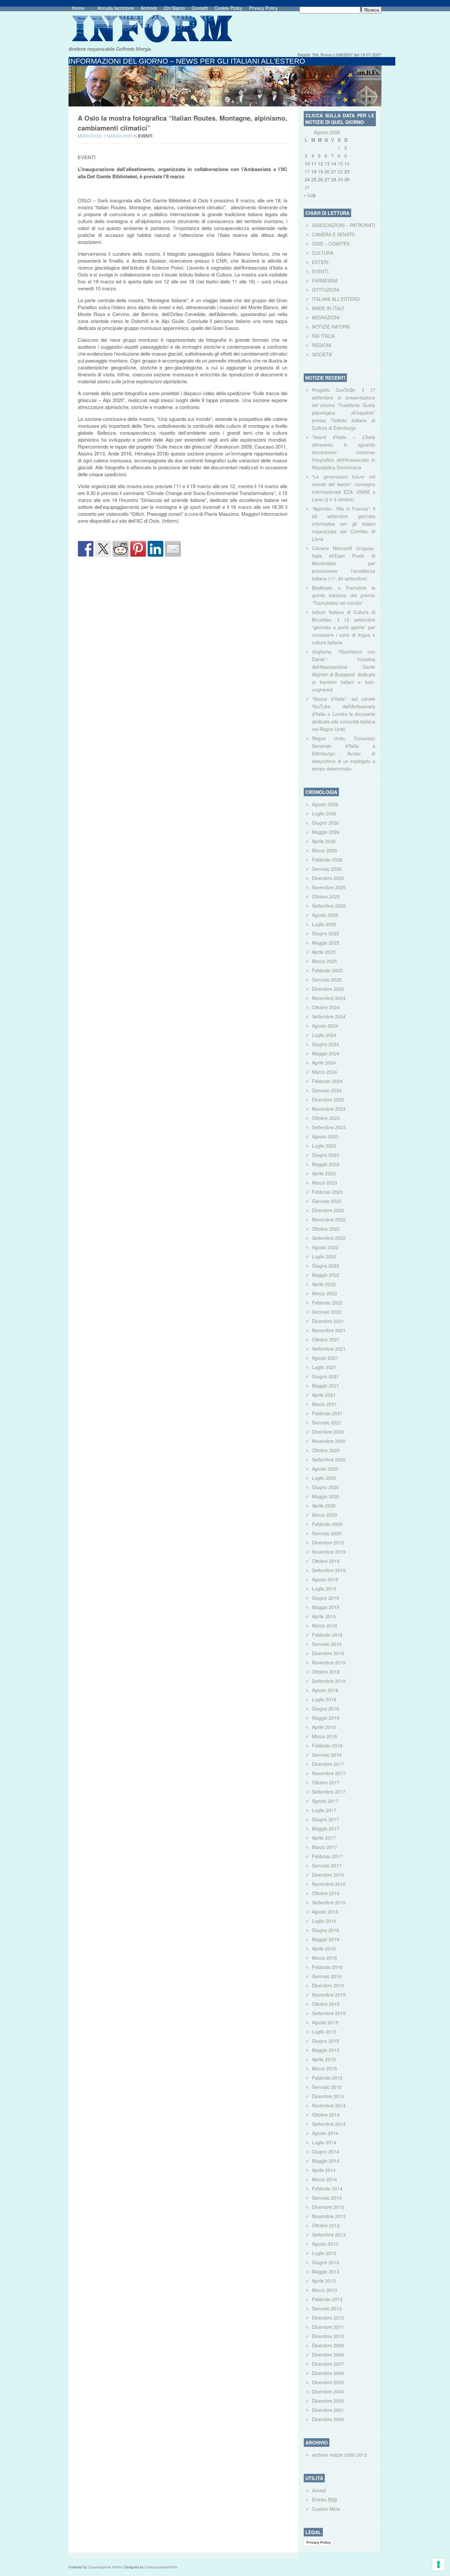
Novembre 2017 (329, 1773)
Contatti (200, 8)
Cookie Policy (228, 8)
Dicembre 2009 (328, 2345)
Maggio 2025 (326, 943)
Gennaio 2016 (327, 1976)
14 (334, 163)
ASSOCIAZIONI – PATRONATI (344, 225)
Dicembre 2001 (328, 2410)
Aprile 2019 (324, 1616)
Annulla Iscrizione (116, 8)
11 (314, 163)
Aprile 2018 (324, 1727)
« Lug (310, 195)
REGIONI (322, 345)
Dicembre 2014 (328, 2096)
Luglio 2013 (324, 2253)
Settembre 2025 (329, 906)
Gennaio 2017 (327, 1865)
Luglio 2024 (324, 1035)
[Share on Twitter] (103, 549)
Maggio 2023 (326, 1164)
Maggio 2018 (326, 1718)
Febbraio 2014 (327, 2188)
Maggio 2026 (326, 832)
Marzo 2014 (324, 2179)
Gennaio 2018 (327, 1755)
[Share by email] (173, 549)
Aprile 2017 (324, 1838)
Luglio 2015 (324, 2032)
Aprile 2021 (324, 1395)
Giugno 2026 (325, 823)
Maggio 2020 (326, 1496)
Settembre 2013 (329, 2235)
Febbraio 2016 (327, 1967)
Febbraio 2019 (327, 1635)
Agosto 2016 (325, 1912)
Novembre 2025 (329, 887)
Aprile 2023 (324, 1173)
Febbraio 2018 (327, 1745)
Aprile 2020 (324, 1506)
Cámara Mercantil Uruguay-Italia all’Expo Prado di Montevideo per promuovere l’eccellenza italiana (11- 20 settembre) (344, 563)
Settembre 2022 (329, 1238)
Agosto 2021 (325, 1358)
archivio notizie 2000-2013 (339, 2455)
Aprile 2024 (324, 1063)
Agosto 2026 (325, 804)
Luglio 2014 (324, 2142)
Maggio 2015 (326, 2050)
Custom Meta (326, 2509)
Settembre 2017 (329, 1792)
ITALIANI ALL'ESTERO (336, 299)
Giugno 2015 (325, 2041)
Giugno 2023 (325, 1155)
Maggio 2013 (326, 2271)
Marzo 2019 (324, 1625)
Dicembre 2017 (328, 1764)
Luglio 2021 (324, 1367)
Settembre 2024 (329, 1016)
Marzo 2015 (324, 2068)
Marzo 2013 (324, 2290)
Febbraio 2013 (327, 2299)
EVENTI (145, 136)
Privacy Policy (263, 8)
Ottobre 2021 (326, 1339)
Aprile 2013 (324, 2281)
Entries (324, 2500)
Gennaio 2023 (327, 1201)
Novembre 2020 (329, 1441)
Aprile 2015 (324, 2059)
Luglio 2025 (324, 924)
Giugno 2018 (325, 1709)
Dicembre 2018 (328, 1653)
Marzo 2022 (324, 1293)
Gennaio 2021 (327, 1422)
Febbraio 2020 (327, 1524)
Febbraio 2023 (327, 1192)
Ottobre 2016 (326, 1893)
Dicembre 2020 (328, 1432)
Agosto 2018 (325, 1690)
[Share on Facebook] (86, 549)
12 (321, 163)
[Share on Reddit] (121, 549)
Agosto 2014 (325, 2133)
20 (327, 171)
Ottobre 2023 (326, 1118)
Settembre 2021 (329, 1349)
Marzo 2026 (324, 850)
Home (78, 8)
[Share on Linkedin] (155, 549)
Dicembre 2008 (328, 2355)
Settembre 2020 (329, 1459)
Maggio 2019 (326, 1607)
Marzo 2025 (324, 961)
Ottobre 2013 (326, 2225)
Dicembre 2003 (328, 2401)
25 (314, 179)
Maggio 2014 (326, 2161)
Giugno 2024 (325, 1044)
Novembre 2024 (329, 998)
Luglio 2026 (324, 813)
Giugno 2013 (325, 2262)
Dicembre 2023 (328, 1099)
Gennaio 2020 (327, 1533)
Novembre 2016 (329, 1884)
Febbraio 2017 (327, 1856)
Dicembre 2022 (328, 1210)
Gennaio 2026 (327, 869)
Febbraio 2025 (327, 970)
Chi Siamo (174, 8)
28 (334, 179)
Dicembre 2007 (328, 2364)
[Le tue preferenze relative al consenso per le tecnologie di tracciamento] (438, 2564)
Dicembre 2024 (328, 989)
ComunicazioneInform (161, 2567)
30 (347, 179)
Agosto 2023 (325, 1136)
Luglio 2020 (324, 1478)
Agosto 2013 (325, 2244)
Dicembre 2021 (328, 1321)
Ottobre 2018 (326, 1672)
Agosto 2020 (325, 1469)
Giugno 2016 (325, 1930)
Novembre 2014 (329, 2105)
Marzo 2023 (324, 1183)
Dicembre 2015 (328, 1985)
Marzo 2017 (324, 1847)
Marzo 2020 (324, 1515)
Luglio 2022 (324, 1256)
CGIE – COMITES (331, 244)
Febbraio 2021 (327, 1413)
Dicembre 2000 (328, 2419)
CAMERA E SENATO (334, 234)
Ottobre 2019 (326, 1561)
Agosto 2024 (325, 1026)
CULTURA (323, 253)
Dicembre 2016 (328, 1875)
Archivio (149, 8)
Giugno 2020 (325, 1487)
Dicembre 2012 (328, 2318)
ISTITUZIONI (326, 290)
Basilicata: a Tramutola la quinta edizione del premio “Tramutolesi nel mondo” (344, 595)
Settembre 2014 (329, 2124)
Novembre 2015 (329, 1995)
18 (314, 171)
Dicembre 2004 (328, 2391)
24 (307, 179)
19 (321, 171)
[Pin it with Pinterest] (138, 549)
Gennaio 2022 (327, 1312)
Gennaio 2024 (327, 1090)
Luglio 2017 (324, 1810)
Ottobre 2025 (326, 896)
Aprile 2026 (324, 841)
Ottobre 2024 (326, 1007)
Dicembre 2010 (328, 2336)
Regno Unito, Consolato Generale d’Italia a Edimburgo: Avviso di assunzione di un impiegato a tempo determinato (344, 753)
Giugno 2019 (325, 1598)
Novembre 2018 (329, 1662)
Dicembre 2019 (328, 1542)
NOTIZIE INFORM (331, 327)
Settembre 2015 (329, 2013)
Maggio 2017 (326, 1829)
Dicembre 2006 (328, 2373)
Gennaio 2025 (327, 980)
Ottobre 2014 (326, 2115)
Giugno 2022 (325, 1266)
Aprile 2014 (324, 2170)
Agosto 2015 (325, 2022)
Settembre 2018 (329, 1681)
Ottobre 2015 (326, 2004)
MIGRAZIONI (326, 317)
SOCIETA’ (322, 354)
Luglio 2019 (324, 1589)
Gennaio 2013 (327, 2308)
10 (307, 163)
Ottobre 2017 (326, 1782)
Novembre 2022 (329, 1219)
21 (334, 171)
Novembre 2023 (329, 1109)
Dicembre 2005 (328, 2382)
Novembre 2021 (329, 1330)
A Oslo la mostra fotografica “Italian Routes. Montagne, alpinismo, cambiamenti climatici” (183, 123)
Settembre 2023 (329, 1127)
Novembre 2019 (329, 1552)
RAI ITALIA (323, 336)
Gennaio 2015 (327, 2087)
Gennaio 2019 (327, 1644)
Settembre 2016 (329, 1902)
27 (327, 179)
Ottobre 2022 (326, 1229)
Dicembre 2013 (328, 2207)
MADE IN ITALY (328, 308)
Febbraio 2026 (327, 860)
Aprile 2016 (324, 1948)
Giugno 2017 (325, 1819)
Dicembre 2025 (328, 878)
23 (347, 171)
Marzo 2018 (324, 1736)
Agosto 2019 (325, 1579)
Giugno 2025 (325, 933)
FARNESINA (325, 280)
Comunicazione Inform (105, 2567)
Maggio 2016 (326, 1939)
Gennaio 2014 (327, 2198)
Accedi (319, 2490)
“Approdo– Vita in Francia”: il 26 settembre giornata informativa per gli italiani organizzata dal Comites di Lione (344, 524)
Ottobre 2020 (326, 1450)
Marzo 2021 (324, 1404)
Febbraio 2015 (327, 2078)
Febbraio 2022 (327, 1303)
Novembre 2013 (329, 2216)
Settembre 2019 (329, 1570)
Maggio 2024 (326, 1053)
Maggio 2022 (326, 1275)
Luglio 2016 (324, 1921)
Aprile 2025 (324, 952)
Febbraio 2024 (327, 1081)
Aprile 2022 (324, 1284)
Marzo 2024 (324, 1072)
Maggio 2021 (326, 1386)
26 (321, 179)
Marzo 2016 (324, 1958)
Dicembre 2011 (328, 2327)
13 (327, 163)
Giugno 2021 (325, 1376)
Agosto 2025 (325, 915)
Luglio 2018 (324, 1699)
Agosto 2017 (325, 1801)
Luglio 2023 (324, 1146)
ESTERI (320, 262)
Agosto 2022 (325, 1247)
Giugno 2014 (325, 2152)
